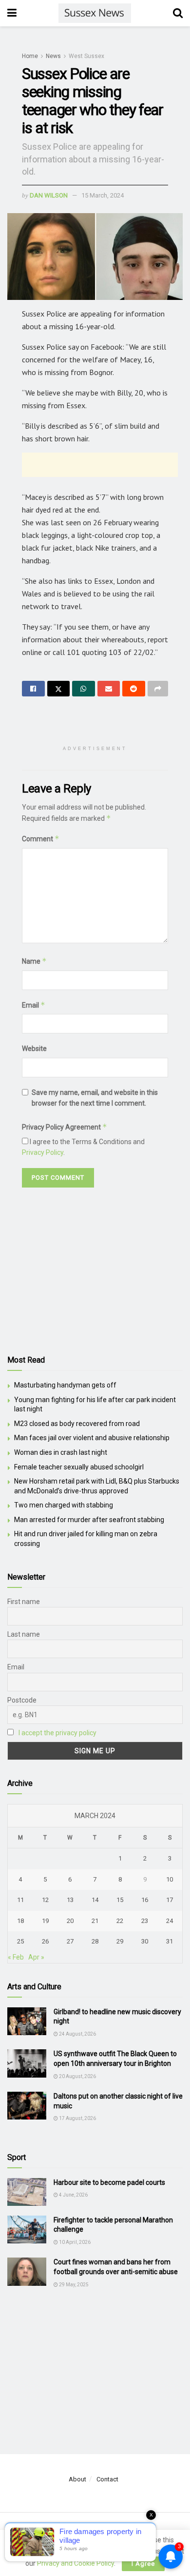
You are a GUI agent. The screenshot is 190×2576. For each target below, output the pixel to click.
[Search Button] (178, 13)
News (53, 56)
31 (170, 1941)
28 (95, 1941)
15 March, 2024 (103, 195)
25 (20, 1941)
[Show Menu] (12, 13)
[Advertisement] (100, 465)
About (77, 2479)
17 (170, 1900)
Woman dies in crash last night (61, 1452)
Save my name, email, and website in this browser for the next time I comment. (95, 1098)
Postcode (22, 1700)
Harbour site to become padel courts (109, 2182)
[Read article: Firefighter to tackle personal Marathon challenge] (27, 2229)
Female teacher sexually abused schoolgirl (79, 1467)
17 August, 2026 (77, 2118)
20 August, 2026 (77, 2076)
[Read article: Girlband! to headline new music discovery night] (27, 2021)
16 (145, 1900)
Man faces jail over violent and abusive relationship (92, 1438)
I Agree (143, 2564)
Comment (41, 839)
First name (24, 1602)
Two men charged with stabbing (64, 1505)
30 (145, 1941)
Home (30, 56)
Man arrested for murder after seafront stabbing (89, 1520)
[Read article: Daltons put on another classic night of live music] (27, 2106)
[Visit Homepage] (95, 13)
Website (34, 1049)
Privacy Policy (43, 1152)
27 (70, 1941)
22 (120, 1921)
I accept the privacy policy (57, 1733)
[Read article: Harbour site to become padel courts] (27, 2192)
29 (120, 1941)
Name (34, 961)
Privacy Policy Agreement (65, 1127)
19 (45, 1921)
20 (70, 1921)
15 (120, 1900)
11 (20, 1900)
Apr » (36, 1957)
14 (95, 1900)
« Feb (16, 1957)
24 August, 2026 (77, 2034)
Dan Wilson (49, 195)
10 (170, 1879)
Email (34, 1005)
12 (45, 1900)
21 (95, 1921)
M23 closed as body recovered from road (77, 1424)
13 (70, 1900)
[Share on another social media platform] (158, 689)
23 (145, 1921)
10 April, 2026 (74, 2242)
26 (45, 1941)
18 (20, 1921)
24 (170, 1921)
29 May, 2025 (73, 2285)
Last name (24, 1634)
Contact (107, 2479)
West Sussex (86, 56)
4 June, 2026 (73, 2195)
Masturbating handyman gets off (65, 1385)
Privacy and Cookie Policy (76, 2563)
